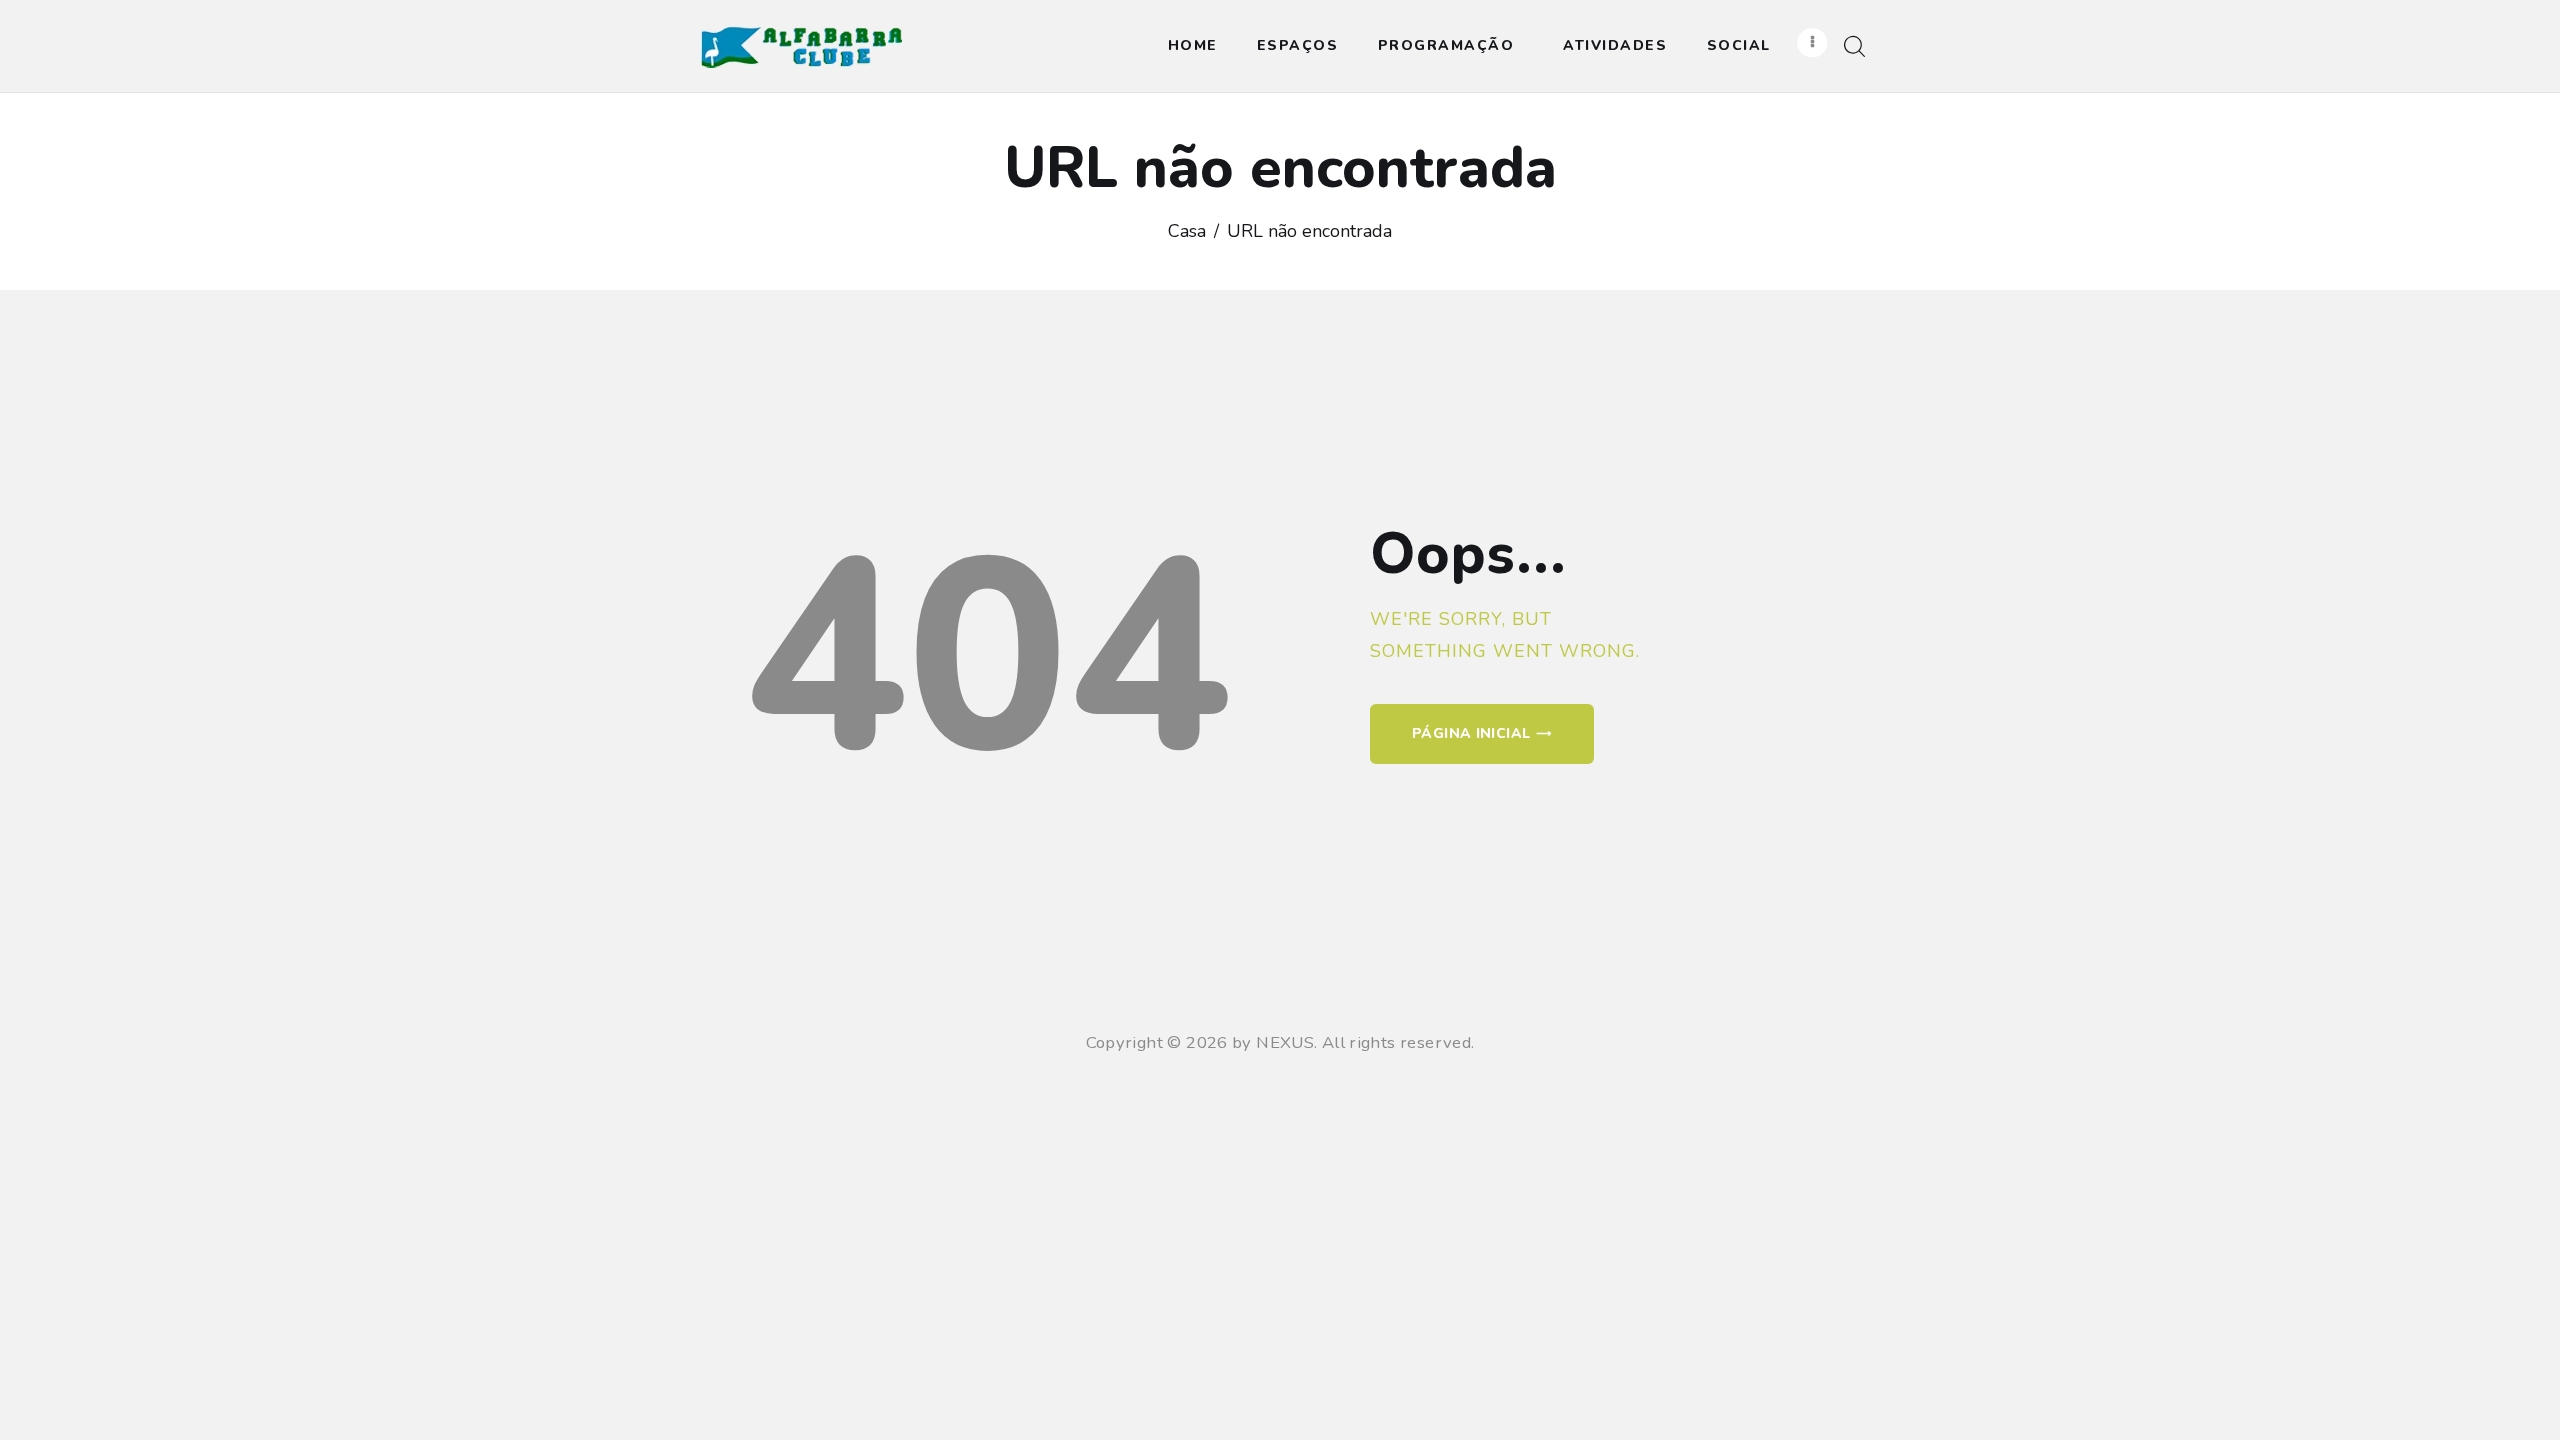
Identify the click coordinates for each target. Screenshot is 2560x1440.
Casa (1187, 231)
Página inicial (1471, 733)
